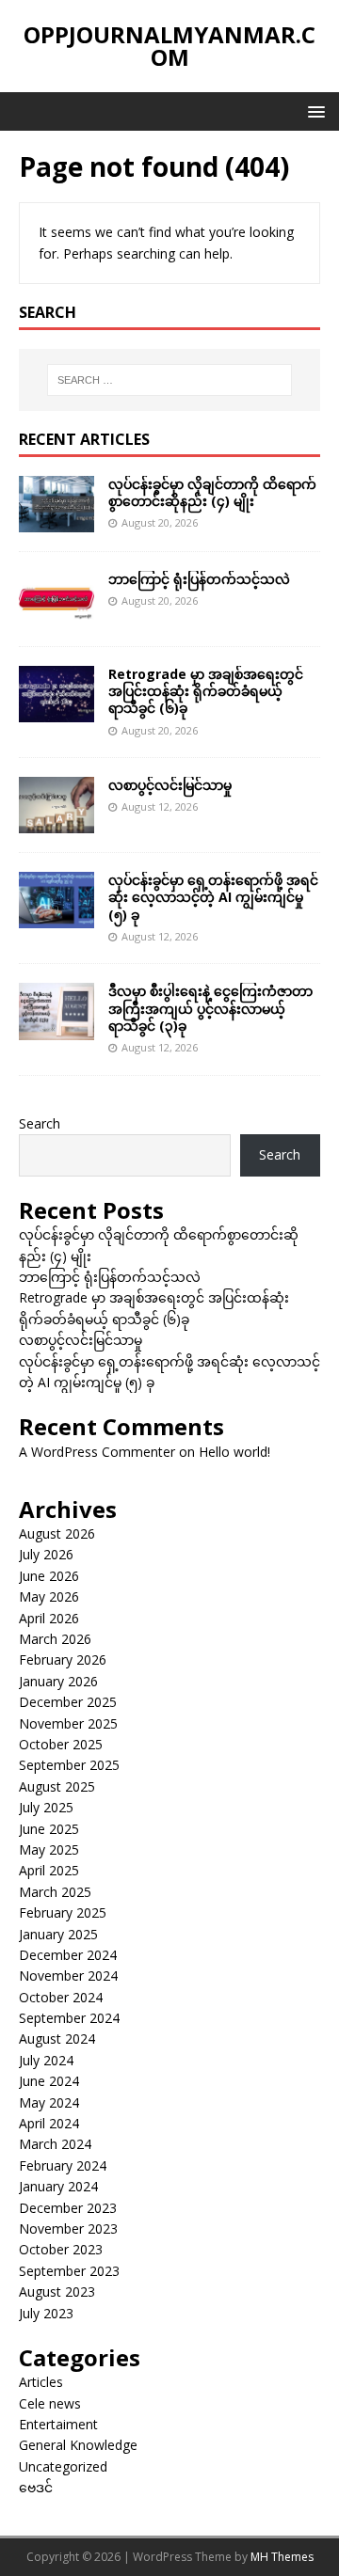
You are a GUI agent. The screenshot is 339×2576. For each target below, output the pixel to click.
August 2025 (57, 1786)
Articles (41, 2382)
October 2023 (61, 2249)
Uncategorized (63, 2466)
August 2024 (57, 2039)
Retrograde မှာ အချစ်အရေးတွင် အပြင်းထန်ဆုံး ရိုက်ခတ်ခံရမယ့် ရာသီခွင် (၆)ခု (206, 691)
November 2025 (68, 1723)
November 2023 (68, 2228)
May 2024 (49, 2102)
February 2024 (63, 2165)
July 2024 (46, 2060)
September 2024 (69, 2018)
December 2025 (68, 1702)
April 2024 (49, 2123)
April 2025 (49, 1870)
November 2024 (68, 1975)
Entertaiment (58, 2424)
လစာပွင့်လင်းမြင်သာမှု (170, 785)
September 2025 (69, 1765)
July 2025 (46, 1807)
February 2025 (63, 1912)
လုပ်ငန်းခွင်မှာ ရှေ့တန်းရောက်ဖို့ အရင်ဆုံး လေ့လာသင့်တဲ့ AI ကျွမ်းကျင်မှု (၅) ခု (213, 897)
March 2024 (55, 2144)
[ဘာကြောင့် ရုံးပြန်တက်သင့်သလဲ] (56, 616)
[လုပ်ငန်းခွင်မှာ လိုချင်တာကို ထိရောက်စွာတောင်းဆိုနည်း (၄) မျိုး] (56, 521)
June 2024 (49, 2081)
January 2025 (58, 1934)
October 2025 (61, 1744)
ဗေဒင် (36, 2487)
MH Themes (282, 2557)
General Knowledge (78, 2445)
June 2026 (49, 1576)
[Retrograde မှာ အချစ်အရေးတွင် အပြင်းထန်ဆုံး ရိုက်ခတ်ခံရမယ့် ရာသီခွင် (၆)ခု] (56, 711)
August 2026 (57, 1533)
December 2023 (68, 2208)
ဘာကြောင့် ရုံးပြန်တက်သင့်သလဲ (199, 579)
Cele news (50, 2403)
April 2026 (49, 1618)
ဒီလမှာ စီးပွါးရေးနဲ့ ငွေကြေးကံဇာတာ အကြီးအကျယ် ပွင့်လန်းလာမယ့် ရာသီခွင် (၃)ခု (210, 1008)
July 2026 (46, 1554)
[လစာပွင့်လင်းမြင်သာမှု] (56, 822)
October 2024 (61, 1997)
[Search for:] (169, 380)
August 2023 (57, 2292)
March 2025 (55, 1892)
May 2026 (49, 1596)
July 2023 (46, 2313)
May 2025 (49, 1849)
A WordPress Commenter (97, 1452)
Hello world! (234, 1452)
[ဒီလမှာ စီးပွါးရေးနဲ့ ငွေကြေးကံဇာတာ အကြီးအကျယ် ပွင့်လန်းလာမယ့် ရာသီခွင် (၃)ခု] (56, 1028)
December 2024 (68, 1955)
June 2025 (49, 1829)
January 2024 (58, 2186)
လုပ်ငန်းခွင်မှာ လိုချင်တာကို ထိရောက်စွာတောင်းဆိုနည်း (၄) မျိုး (212, 492)
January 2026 (58, 1681)
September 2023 (69, 2271)
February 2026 (63, 1659)
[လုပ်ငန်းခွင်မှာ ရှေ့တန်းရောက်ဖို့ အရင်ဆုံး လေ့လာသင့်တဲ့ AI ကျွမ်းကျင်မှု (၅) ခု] (56, 917)
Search (40, 1123)
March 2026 (55, 1639)
